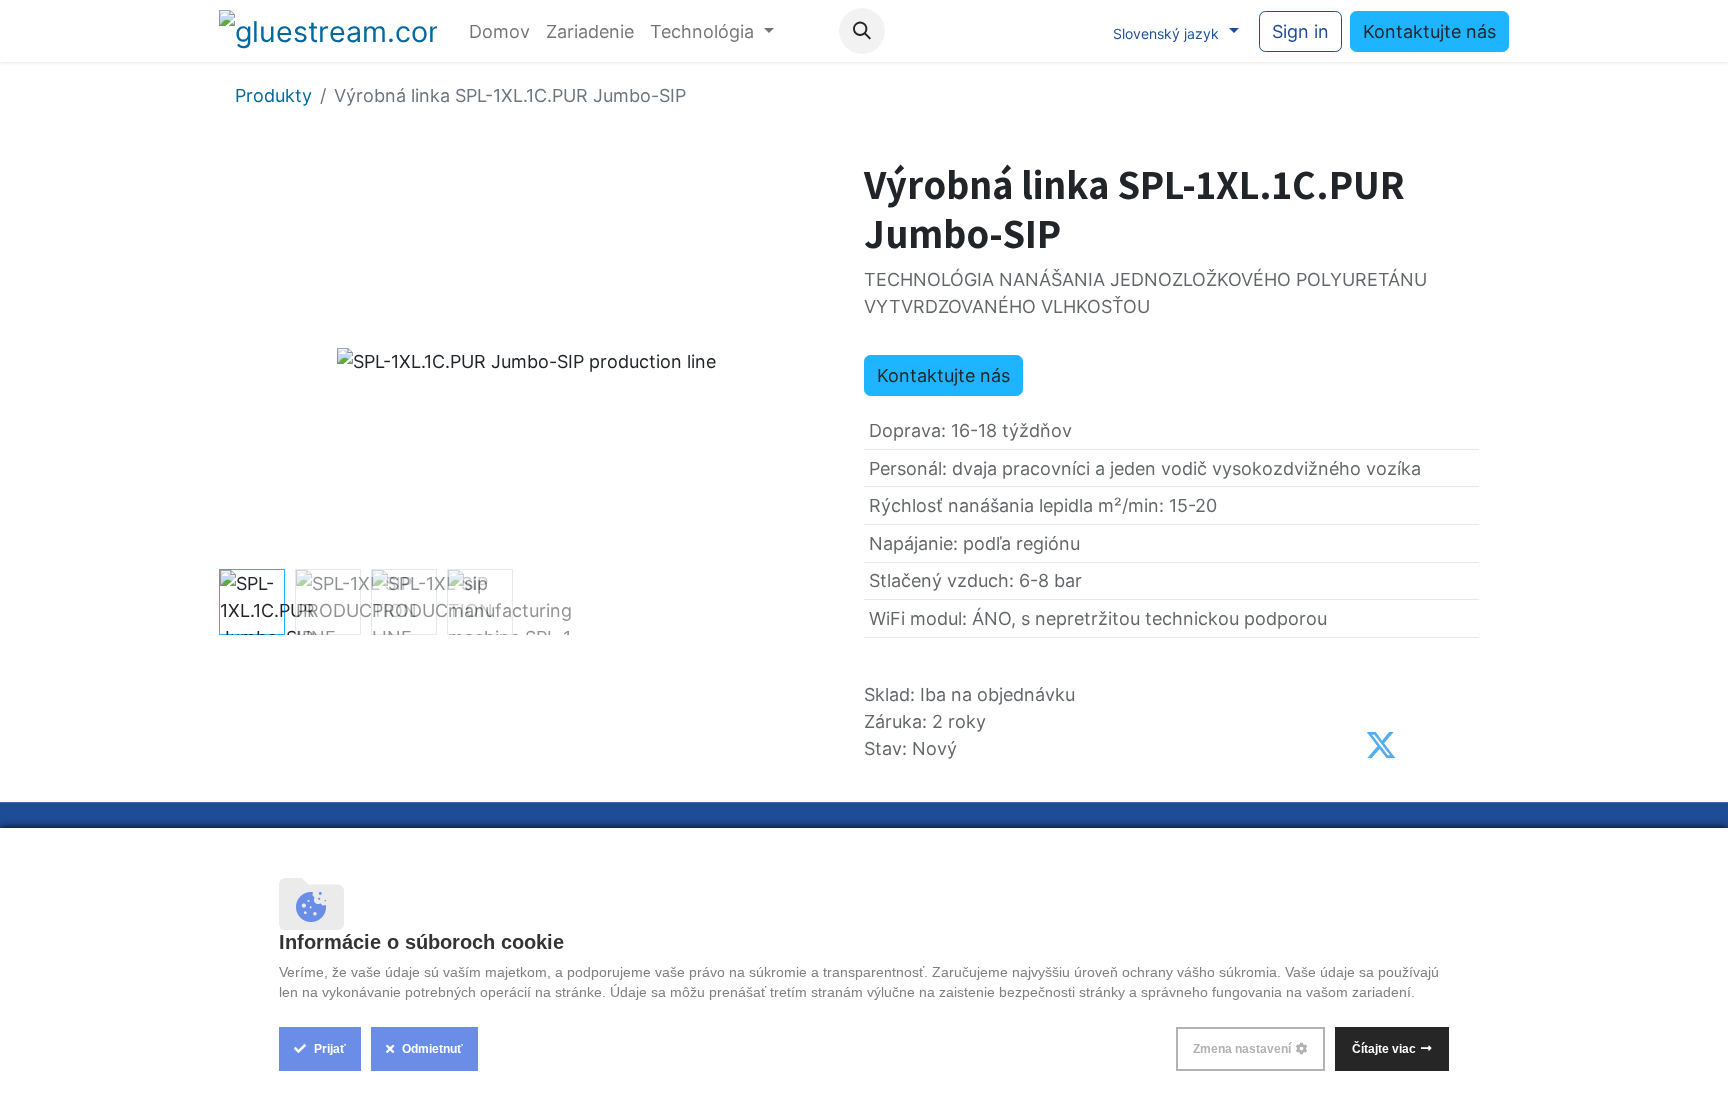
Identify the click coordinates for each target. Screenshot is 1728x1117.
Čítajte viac (1384, 1049)
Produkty (273, 95)
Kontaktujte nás (1429, 31)
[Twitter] (1381, 746)
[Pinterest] (1423, 746)
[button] (862, 31)
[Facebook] (952, 31)
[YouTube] (993, 31)
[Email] (1462, 746)
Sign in (1300, 31)
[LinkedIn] (1075, 31)
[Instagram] (1034, 31)
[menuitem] (499, 31)
